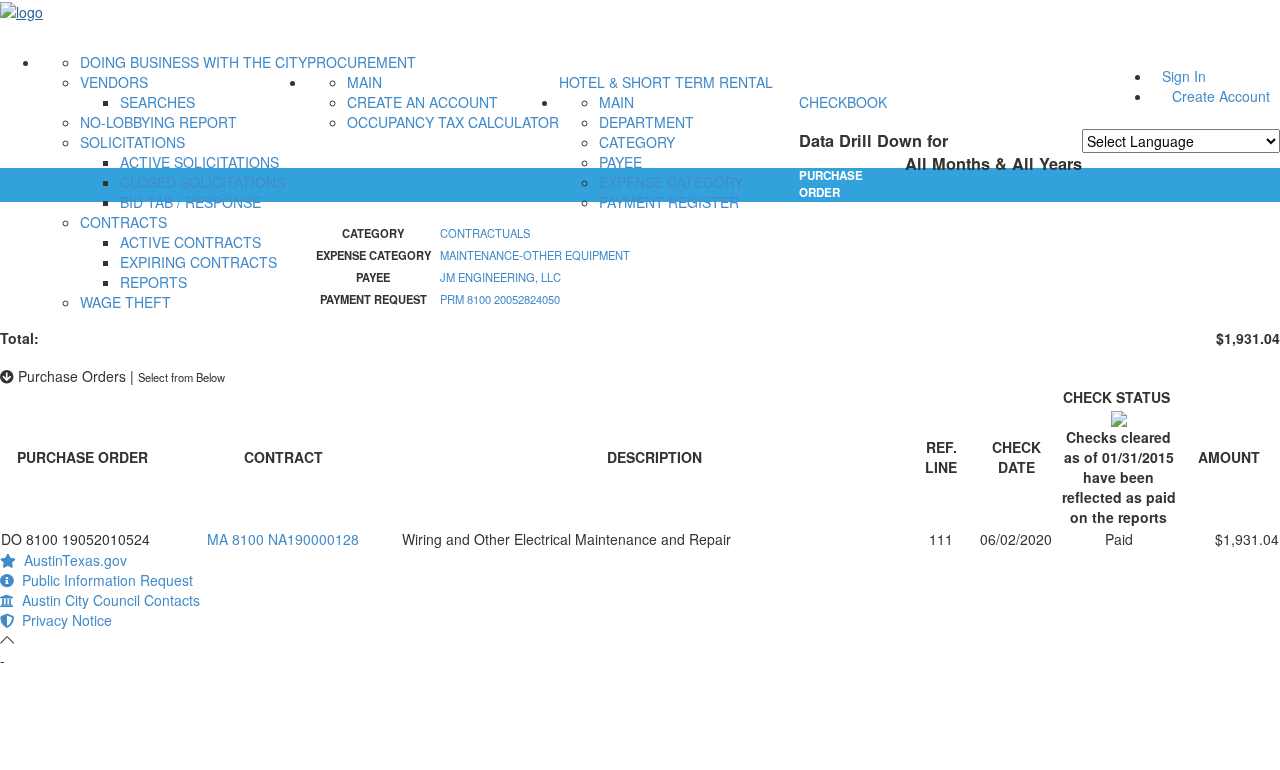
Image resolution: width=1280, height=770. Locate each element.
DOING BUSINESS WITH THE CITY (193, 62)
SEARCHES (157, 102)
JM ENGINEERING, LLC (500, 277)
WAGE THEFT (125, 302)
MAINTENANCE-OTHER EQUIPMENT (535, 255)
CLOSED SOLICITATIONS (202, 182)
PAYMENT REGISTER (669, 202)
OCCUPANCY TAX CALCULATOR (453, 122)
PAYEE (620, 162)
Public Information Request (103, 580)
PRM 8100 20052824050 (500, 299)
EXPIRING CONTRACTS (198, 262)
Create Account (1221, 96)
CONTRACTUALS (485, 233)
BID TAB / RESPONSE (190, 202)
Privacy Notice (63, 620)
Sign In (1184, 76)
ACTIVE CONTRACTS (190, 242)
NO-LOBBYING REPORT (158, 122)
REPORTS (153, 282)
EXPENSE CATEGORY (671, 182)
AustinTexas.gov (71, 560)
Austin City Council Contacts (107, 600)
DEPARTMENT (646, 122)
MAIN (364, 82)
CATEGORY (637, 142)
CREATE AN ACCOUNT (422, 102)
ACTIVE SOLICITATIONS (199, 162)
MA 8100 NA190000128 (283, 539)
